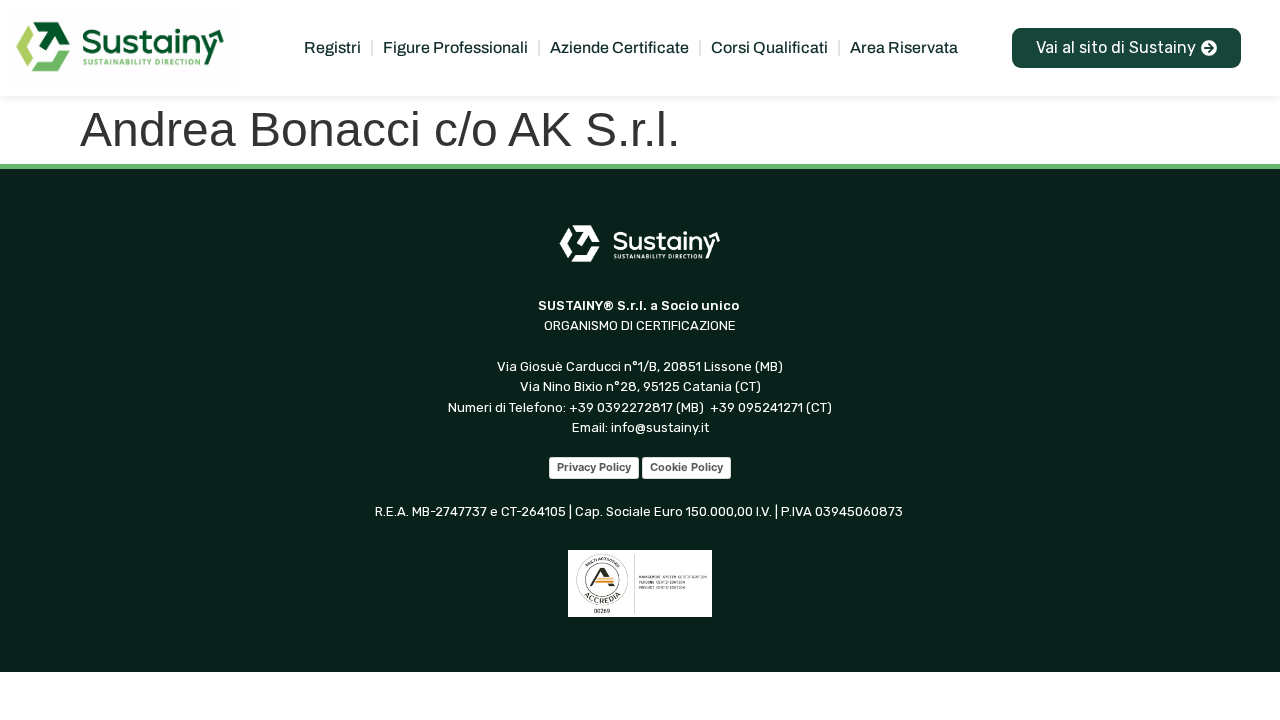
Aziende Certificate (619, 47)
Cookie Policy (686, 467)
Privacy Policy (594, 467)
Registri (332, 47)
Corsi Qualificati (769, 47)
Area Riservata (904, 47)
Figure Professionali (455, 47)
